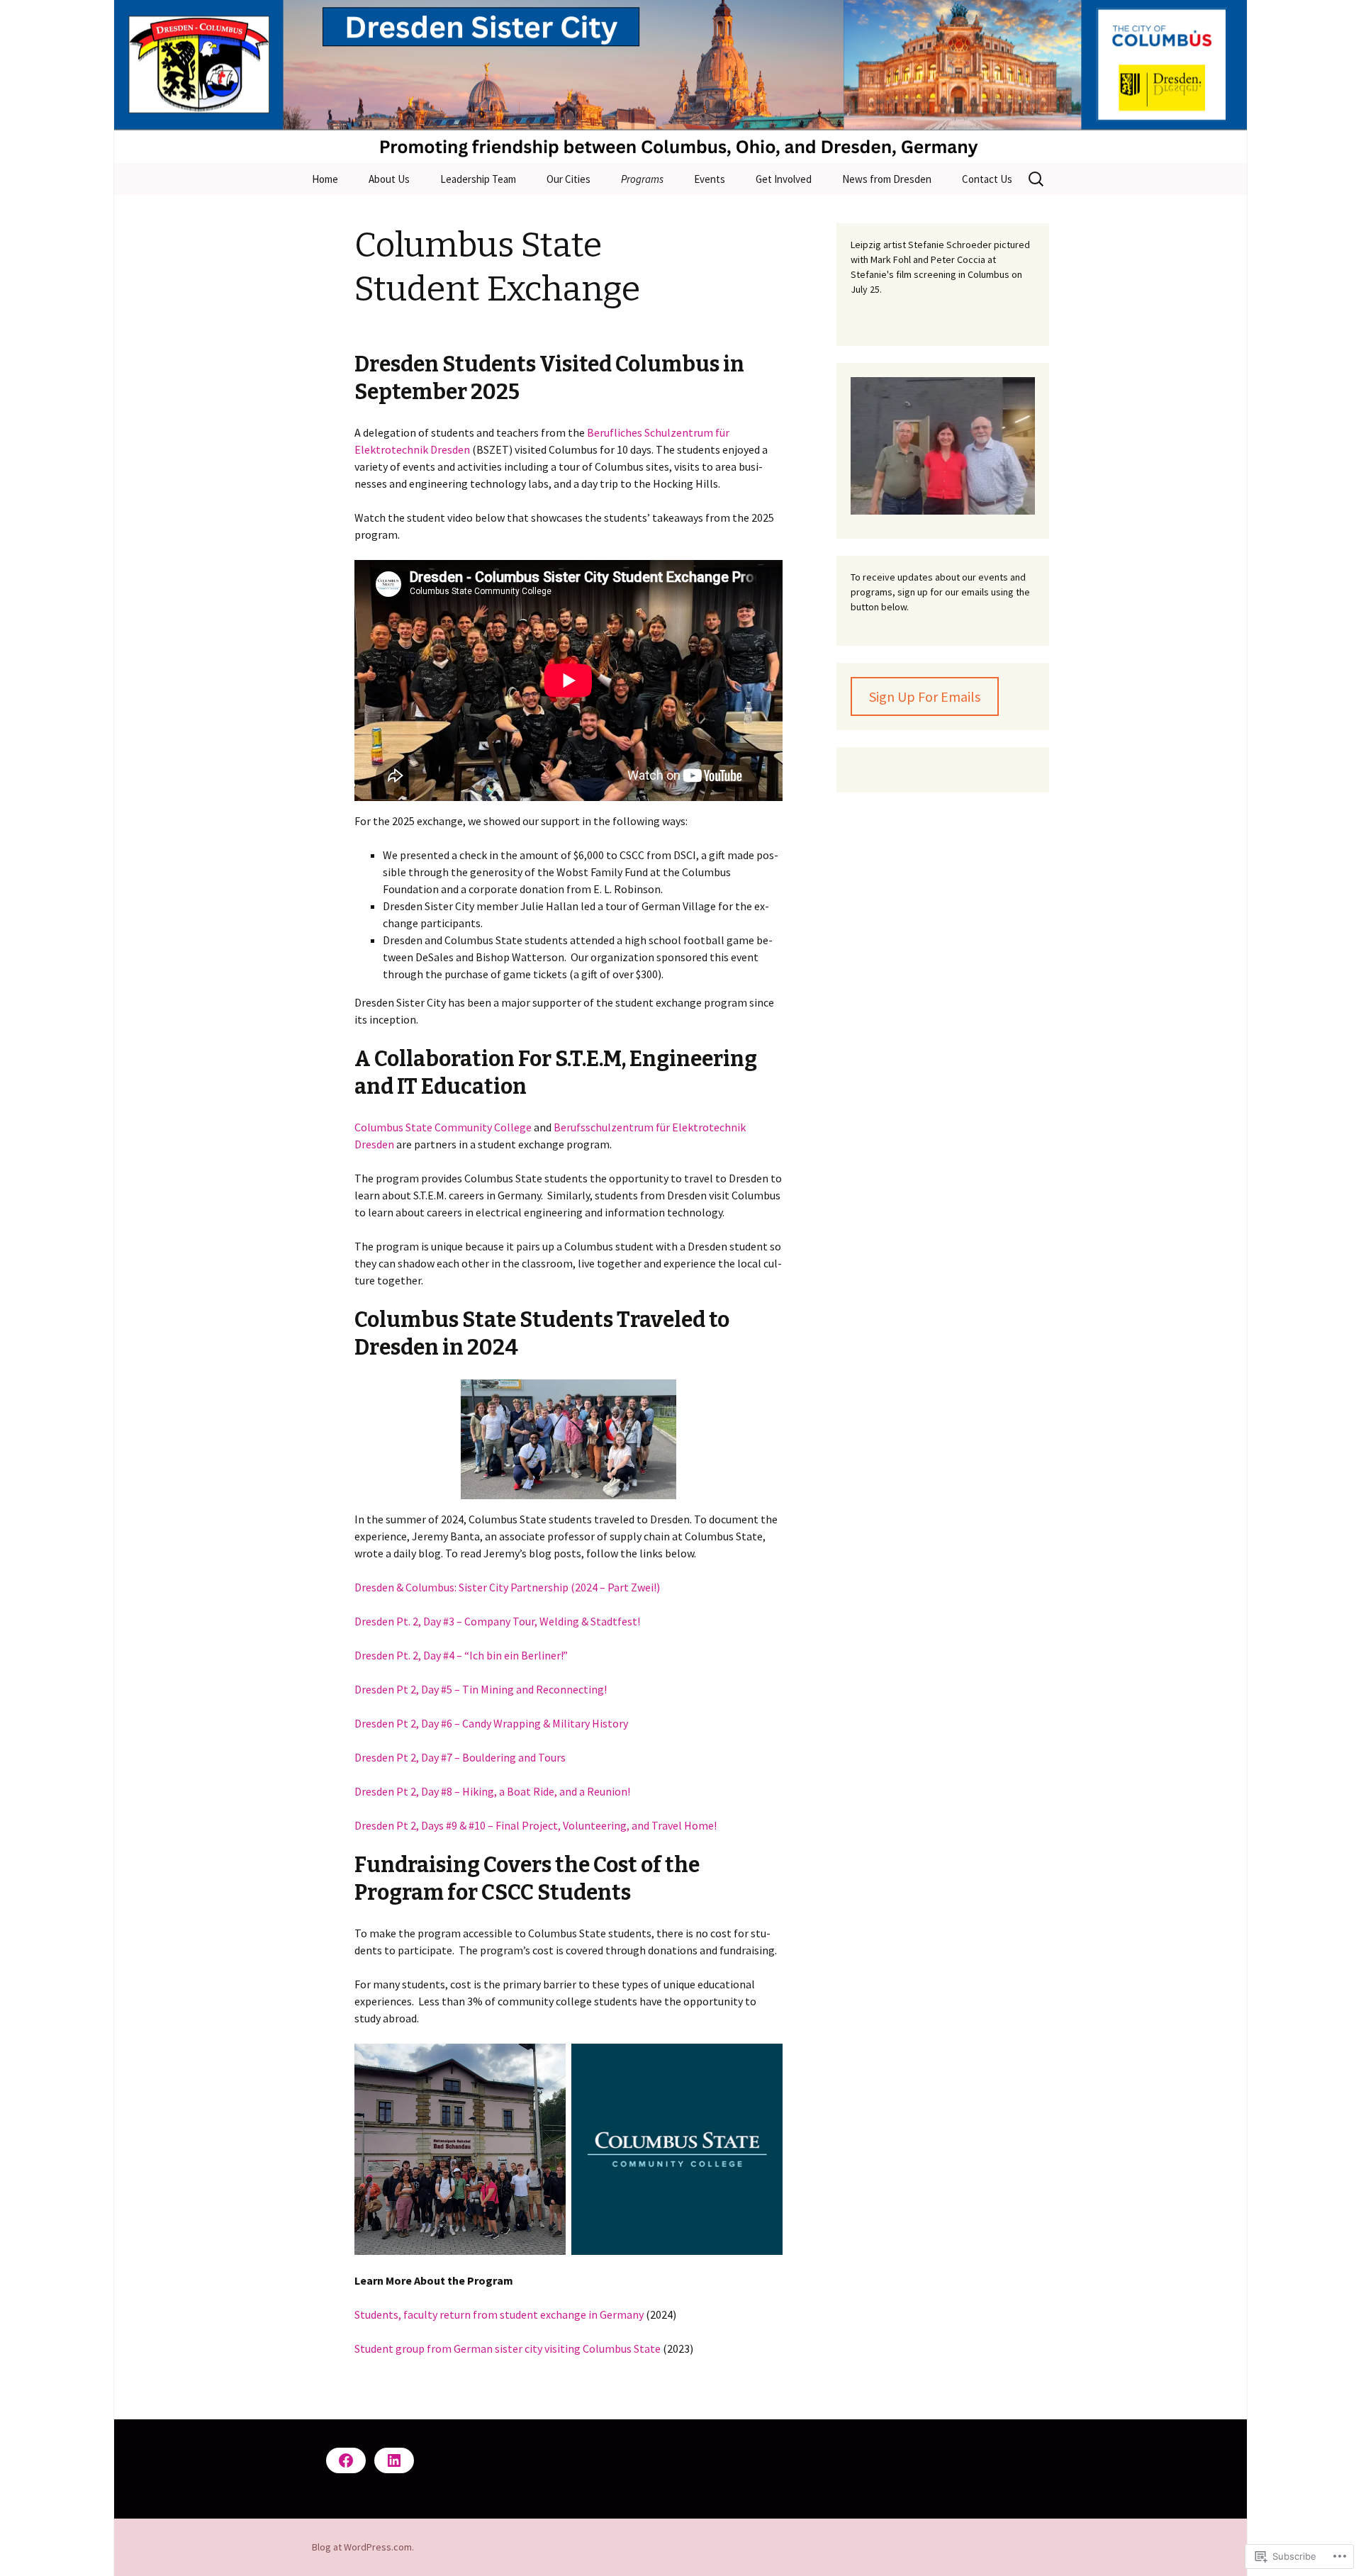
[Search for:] (1037, 179)
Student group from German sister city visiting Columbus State (508, 2348)
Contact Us (987, 179)
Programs (642, 179)
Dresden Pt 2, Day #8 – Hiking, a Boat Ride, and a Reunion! (492, 1791)
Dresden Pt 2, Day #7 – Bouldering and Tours (460, 1757)
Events (710, 179)
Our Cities (569, 179)
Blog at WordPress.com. (363, 2547)
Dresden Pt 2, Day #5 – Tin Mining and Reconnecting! (481, 1689)
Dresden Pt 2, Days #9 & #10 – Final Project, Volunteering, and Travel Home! (536, 1825)
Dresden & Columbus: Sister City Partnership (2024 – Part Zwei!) (507, 1587)
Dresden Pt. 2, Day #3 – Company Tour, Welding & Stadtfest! (497, 1621)
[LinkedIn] (394, 2460)
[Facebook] (346, 2460)
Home (325, 179)
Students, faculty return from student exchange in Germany (499, 2314)
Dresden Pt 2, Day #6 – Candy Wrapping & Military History (491, 1723)
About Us (389, 179)
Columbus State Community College (443, 1127)
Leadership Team (478, 179)
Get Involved (784, 179)
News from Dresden (887, 179)
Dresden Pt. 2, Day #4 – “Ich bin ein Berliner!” (461, 1655)
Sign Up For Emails (925, 696)
